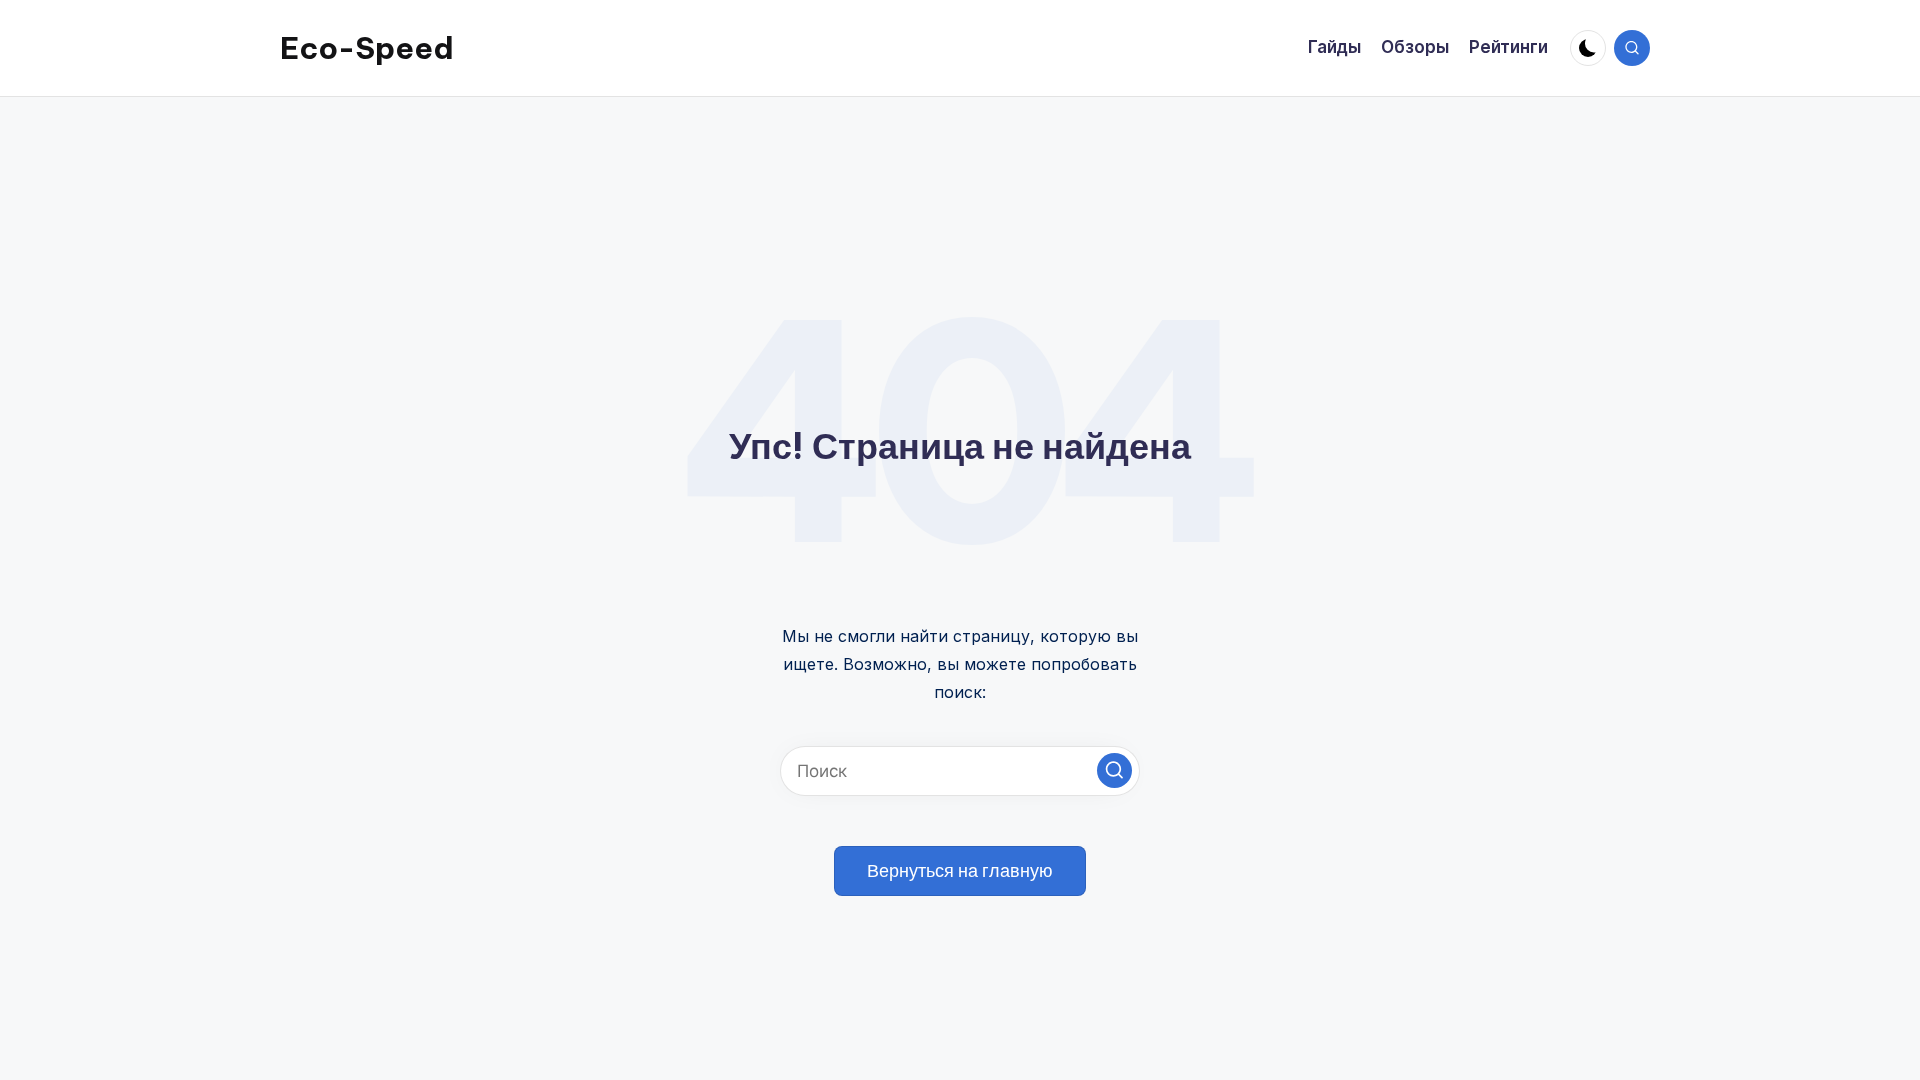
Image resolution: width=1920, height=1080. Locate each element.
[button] (1114, 770)
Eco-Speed (367, 48)
